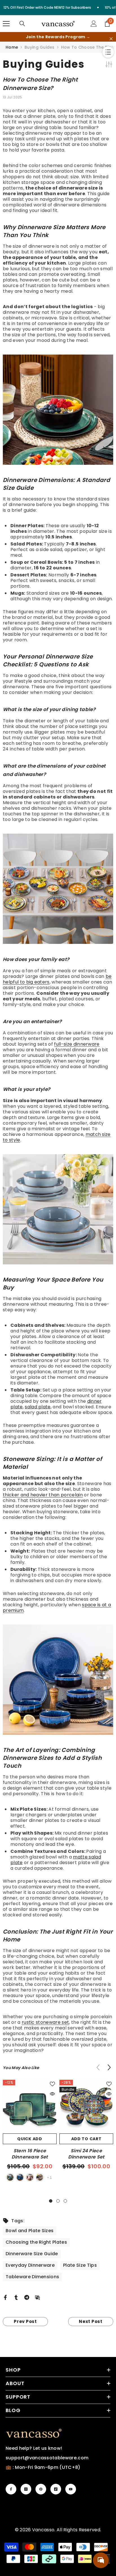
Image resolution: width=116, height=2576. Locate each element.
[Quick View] (52, 2094)
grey (40, 2177)
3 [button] (65, 2201)
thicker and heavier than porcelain (43, 1495)
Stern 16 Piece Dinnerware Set (30, 2154)
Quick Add (30, 2139)
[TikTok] (56, 2489)
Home (12, 47)
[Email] (37, 2297)
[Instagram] (26, 2489)
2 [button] (58, 2201)
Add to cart (86, 2139)
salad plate (38, 1407)
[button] (109, 2067)
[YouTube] (71, 2489)
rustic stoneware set (45, 2022)
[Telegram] (27, 2297)
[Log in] (94, 24)
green (10, 2177)
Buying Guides (40, 47)
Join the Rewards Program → (58, 37)
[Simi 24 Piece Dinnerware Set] (86, 2107)
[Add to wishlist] (52, 2084)
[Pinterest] (41, 2489)
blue (20, 2177)
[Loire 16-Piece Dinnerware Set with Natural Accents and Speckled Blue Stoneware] (58, 1209)
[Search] (22, 24)
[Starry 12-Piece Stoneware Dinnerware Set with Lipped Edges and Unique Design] (58, 1680)
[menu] (6, 24)
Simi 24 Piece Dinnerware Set (86, 2154)
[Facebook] (5, 2297)
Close (111, 39)
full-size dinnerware (77, 1044)
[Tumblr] (16, 2297)
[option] (30, 2131)
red (30, 2177)
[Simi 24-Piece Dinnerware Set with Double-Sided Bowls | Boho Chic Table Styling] (58, 889)
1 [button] (51, 2201)
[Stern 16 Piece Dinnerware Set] (30, 2107)
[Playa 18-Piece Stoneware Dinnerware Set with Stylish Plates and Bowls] (58, 410)
